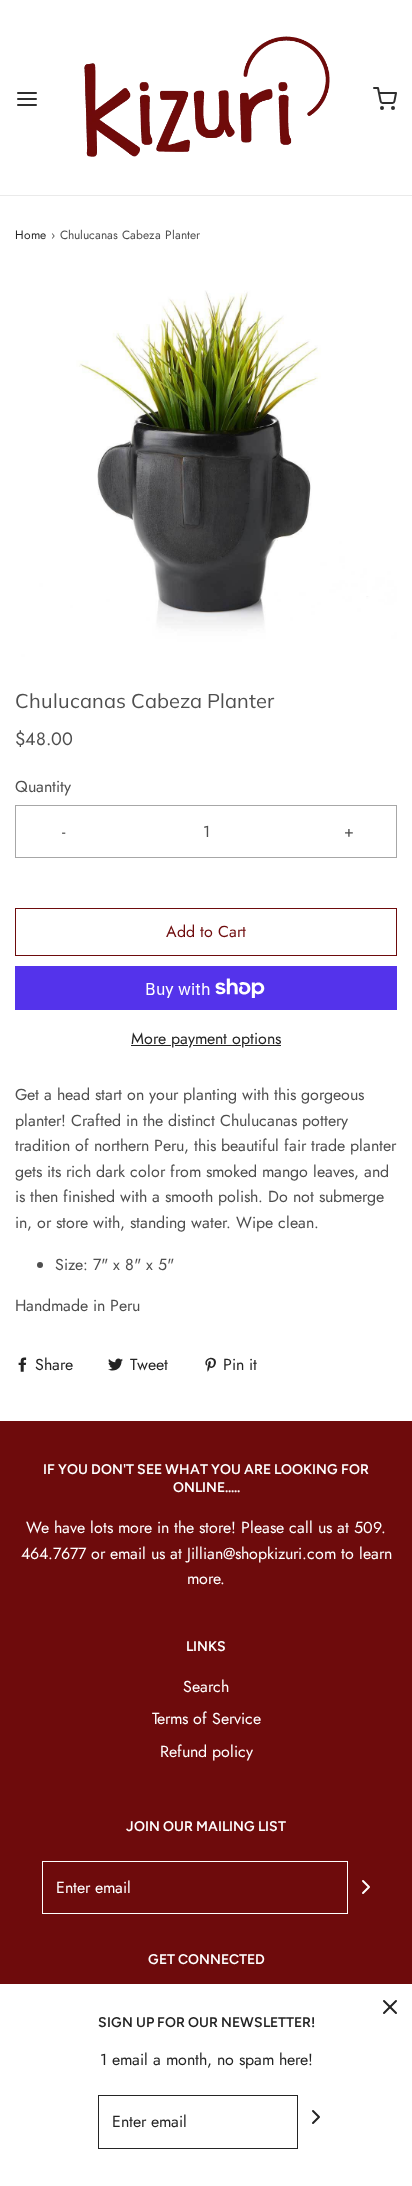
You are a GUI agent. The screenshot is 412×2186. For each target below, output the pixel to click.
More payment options (206, 1038)
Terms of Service (206, 1718)
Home (30, 235)
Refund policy (206, 1751)
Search (206, 1686)
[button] (206, 466)
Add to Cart (206, 931)
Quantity (43, 786)
